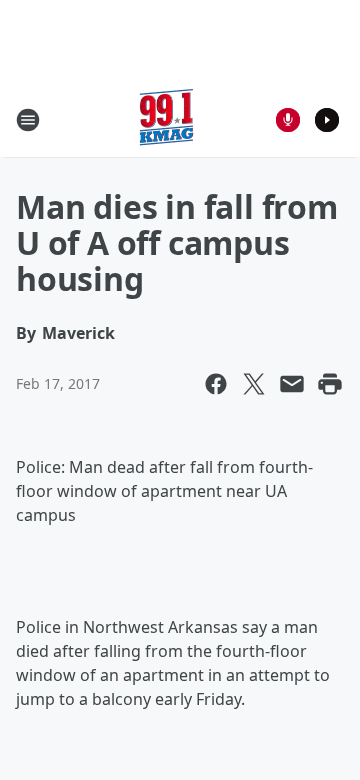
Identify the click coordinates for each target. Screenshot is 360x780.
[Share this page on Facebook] (216, 384)
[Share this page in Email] (292, 384)
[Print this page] (330, 384)
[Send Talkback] (288, 120)
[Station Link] (166, 119)
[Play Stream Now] (327, 120)
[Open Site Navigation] (28, 120)
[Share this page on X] (254, 384)
